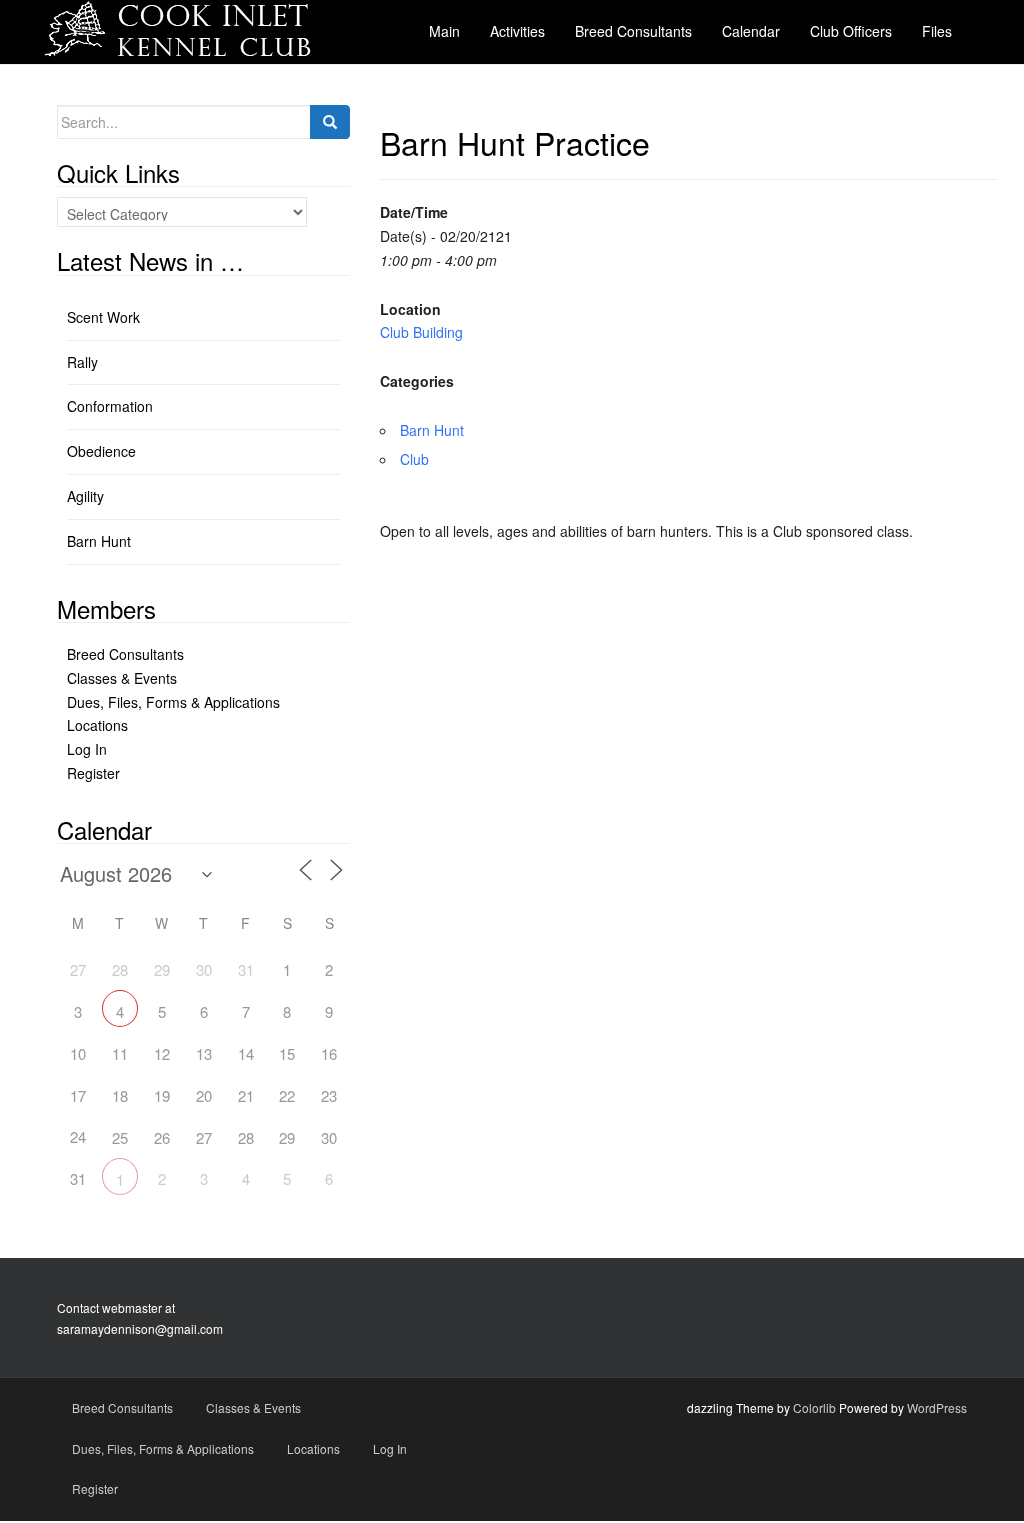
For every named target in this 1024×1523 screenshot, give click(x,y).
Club (414, 459)
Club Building (421, 332)
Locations (97, 725)
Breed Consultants (125, 654)
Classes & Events (122, 678)
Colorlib (814, 1407)
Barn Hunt (432, 430)
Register (93, 773)
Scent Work (103, 317)
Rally (82, 362)
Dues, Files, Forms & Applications (173, 702)
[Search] (330, 122)
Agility (85, 496)
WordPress (937, 1407)
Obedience (101, 451)
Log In (87, 749)
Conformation (110, 406)
